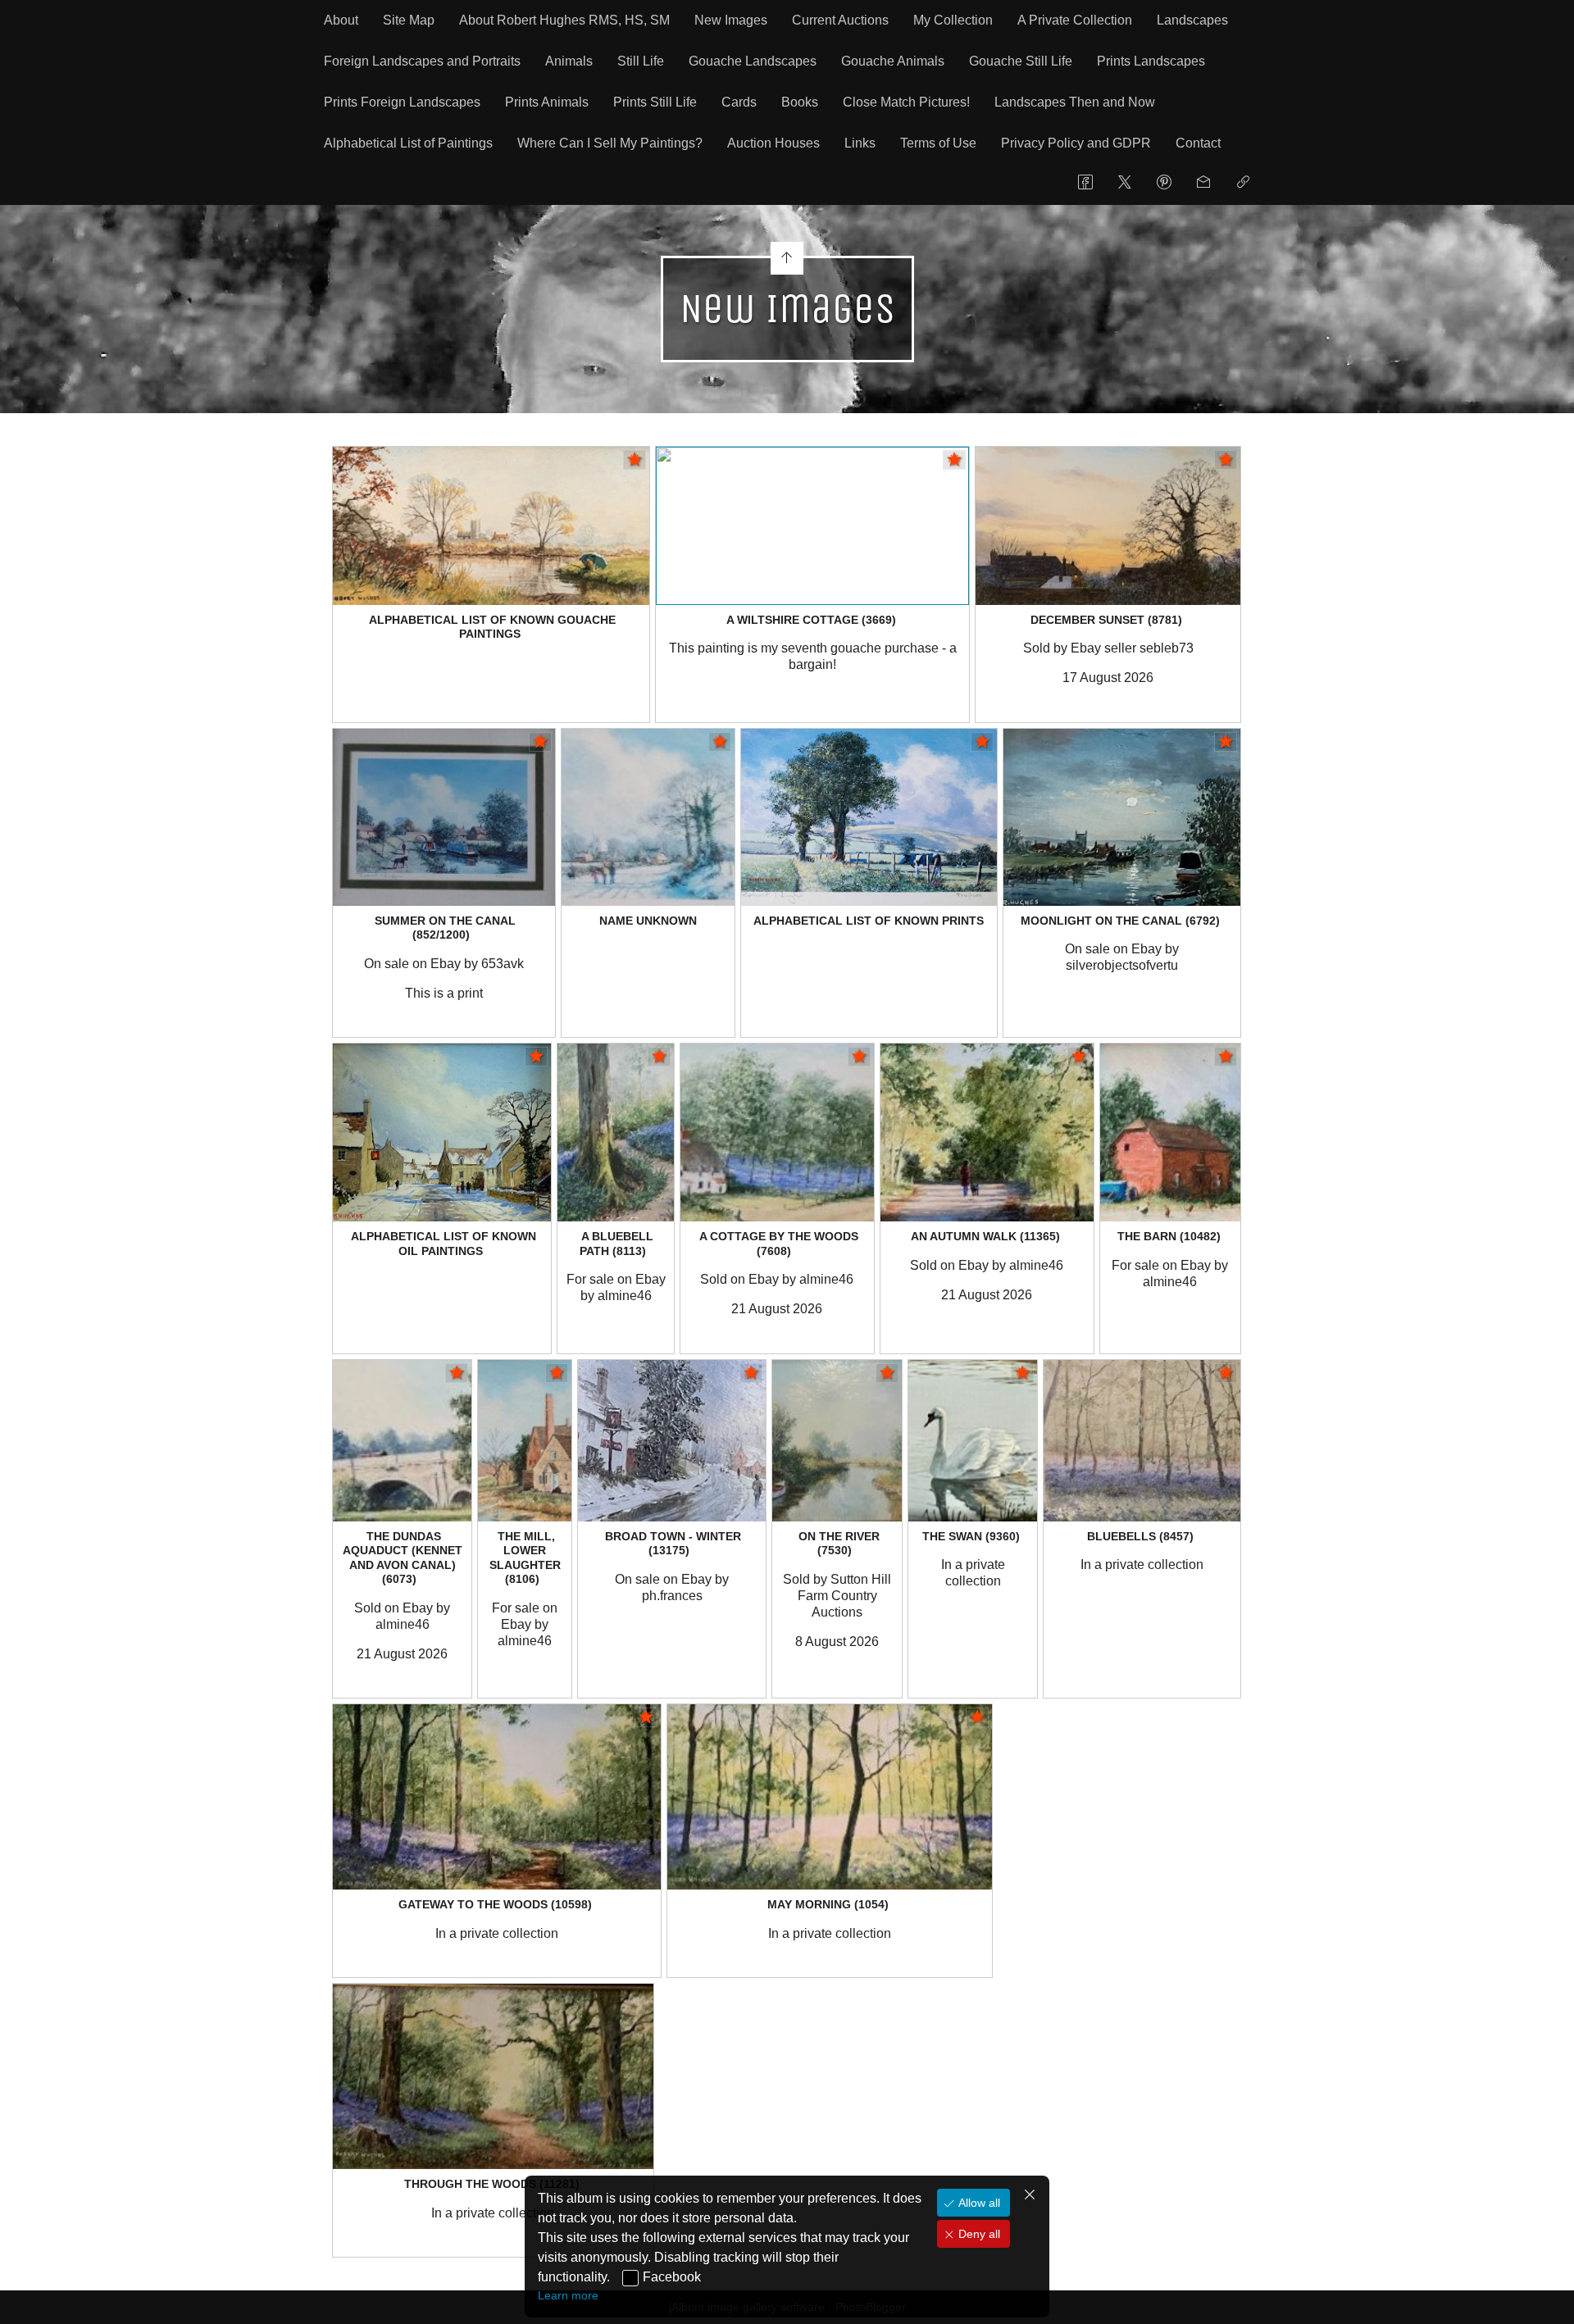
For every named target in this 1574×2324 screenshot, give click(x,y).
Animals (569, 61)
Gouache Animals (893, 61)
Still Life (641, 61)
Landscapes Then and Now (1075, 102)
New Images (731, 20)
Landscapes (1192, 20)
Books (800, 102)
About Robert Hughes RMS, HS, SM (564, 20)
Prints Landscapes (1151, 61)
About (341, 20)
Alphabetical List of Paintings (408, 143)
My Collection (953, 20)
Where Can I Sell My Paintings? (610, 143)
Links (860, 143)
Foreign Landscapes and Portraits (422, 61)
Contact (1198, 143)
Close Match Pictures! (906, 102)
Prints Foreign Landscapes (402, 102)
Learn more (568, 2295)
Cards (739, 102)
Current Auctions (840, 20)
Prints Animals (547, 102)
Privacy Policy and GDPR (1076, 143)
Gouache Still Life (1021, 61)
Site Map (409, 20)
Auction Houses (773, 143)
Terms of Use (938, 143)
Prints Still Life (655, 102)
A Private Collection (1075, 20)
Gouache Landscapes (753, 61)
